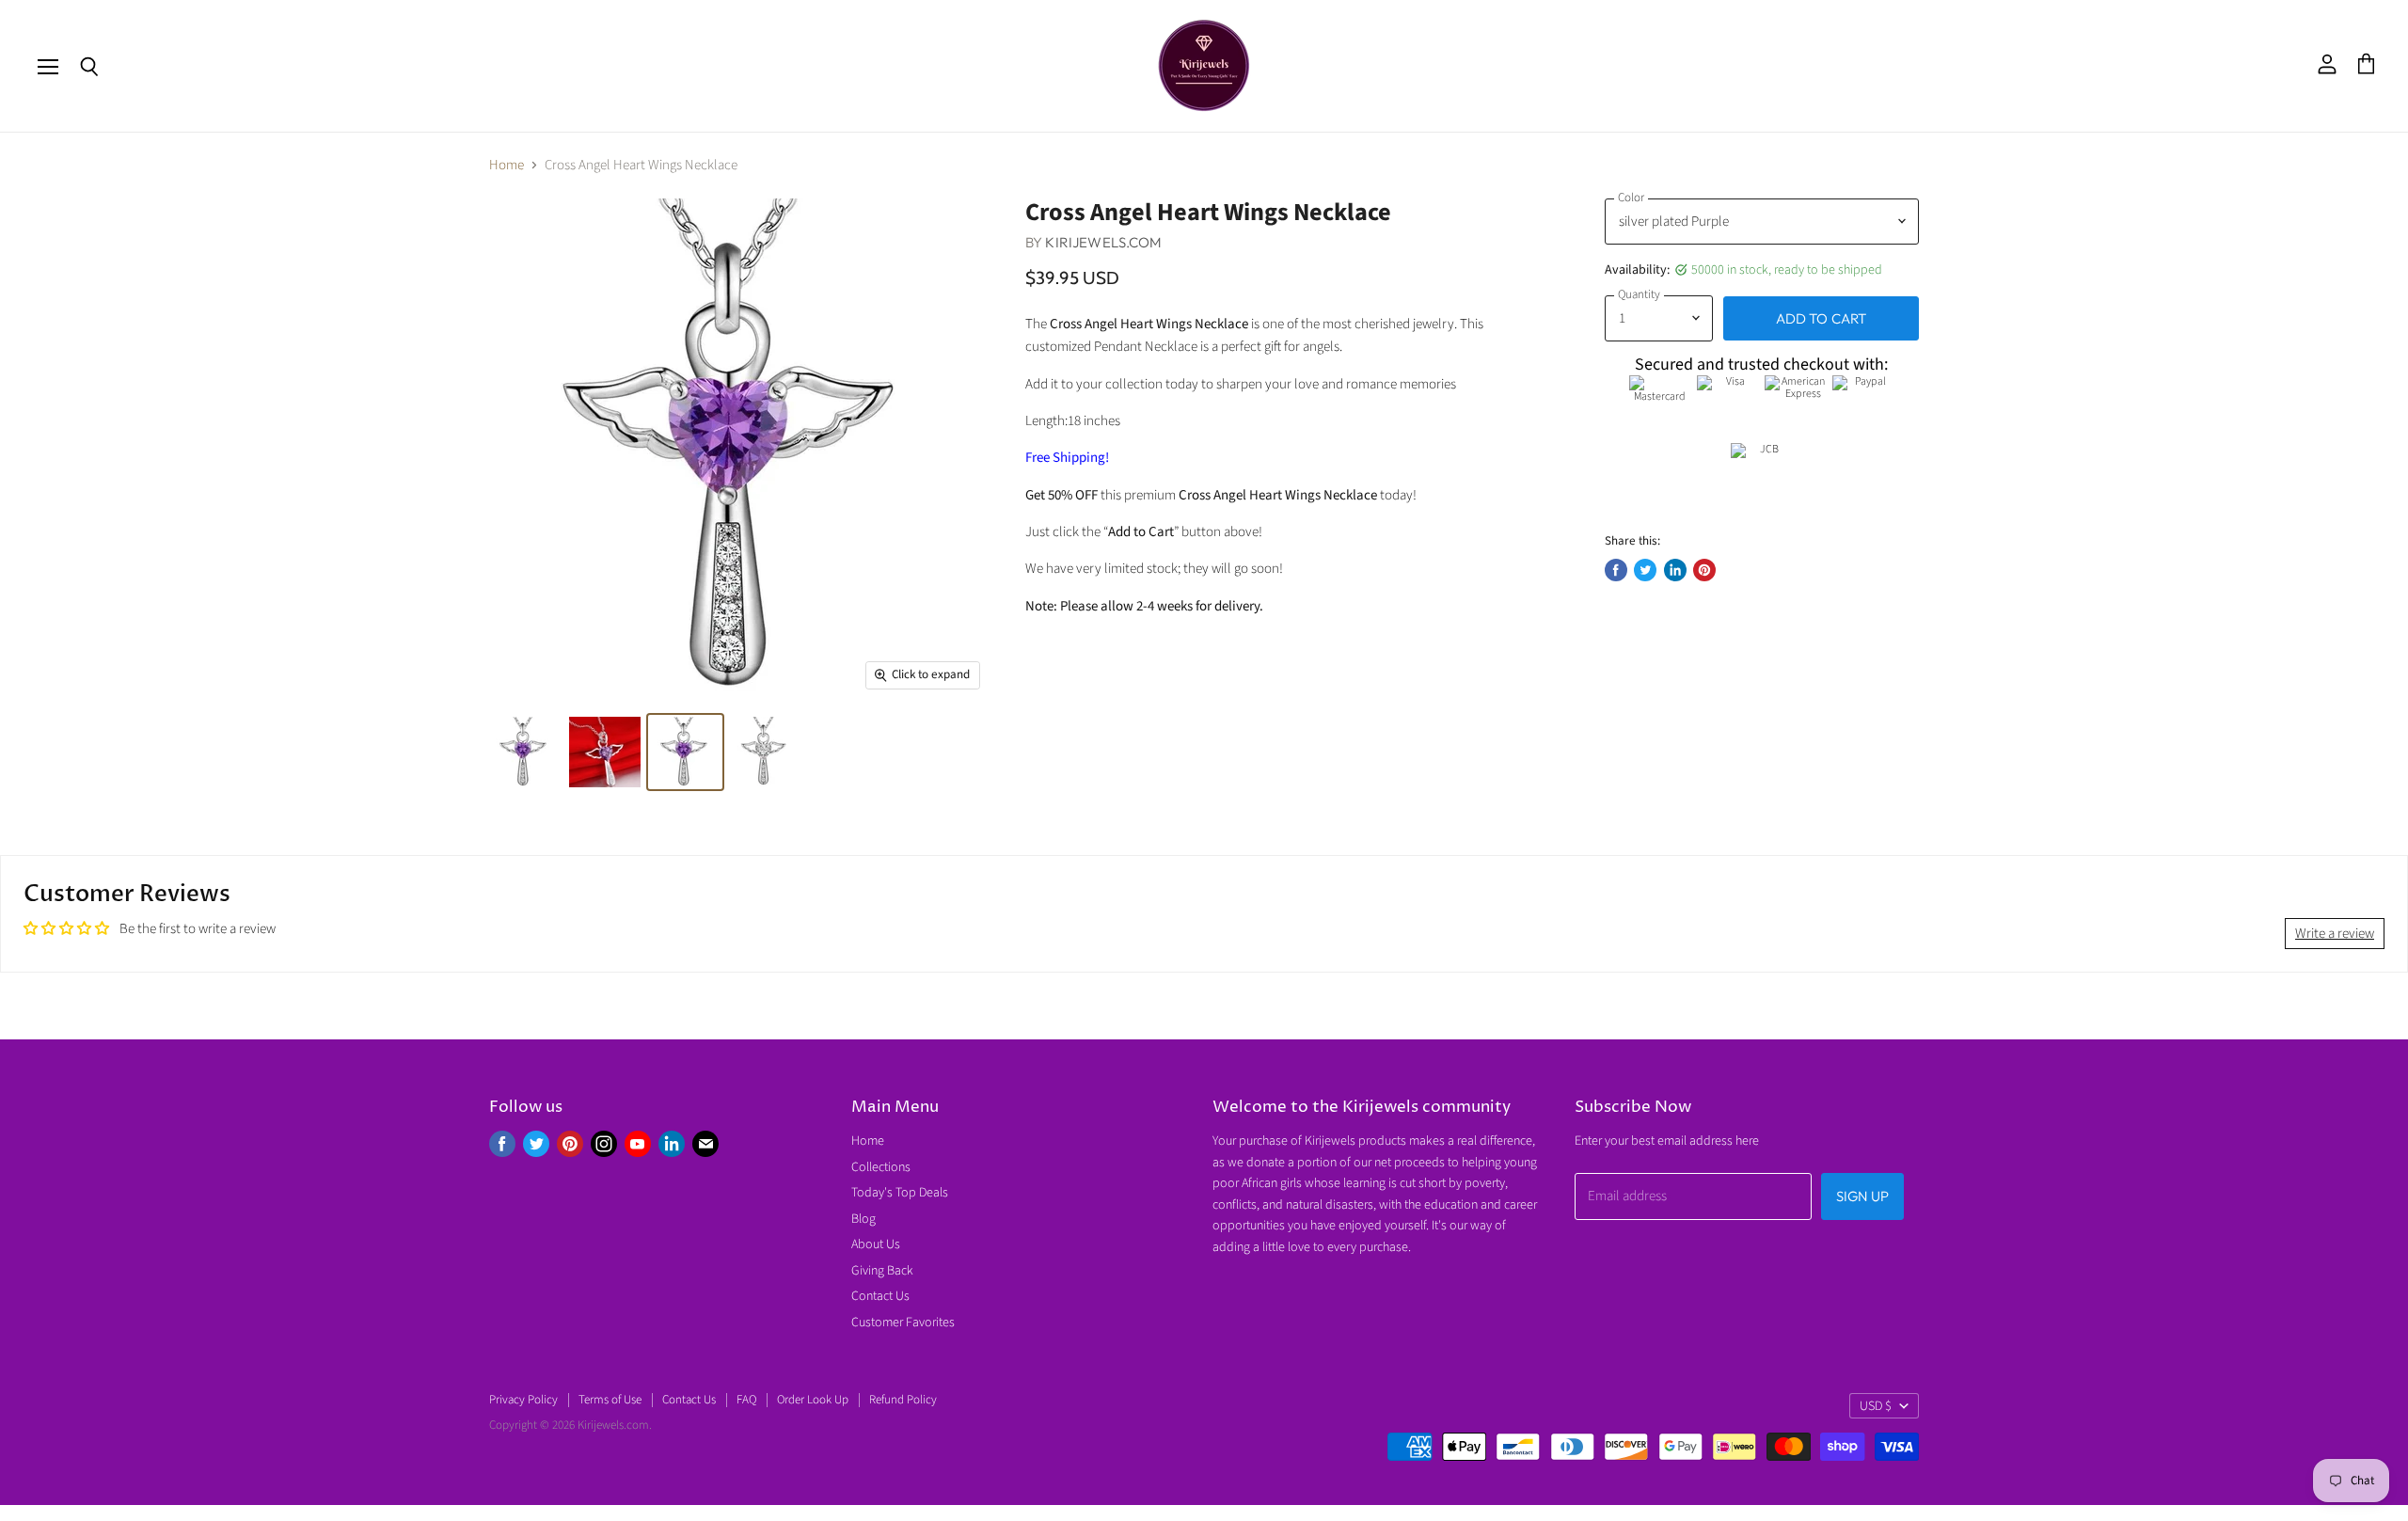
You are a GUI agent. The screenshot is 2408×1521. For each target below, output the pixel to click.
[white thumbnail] (765, 752)
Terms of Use (610, 1400)
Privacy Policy (523, 1400)
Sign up (1862, 1196)
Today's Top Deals (900, 1193)
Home (507, 165)
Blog (863, 1219)
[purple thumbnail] (524, 752)
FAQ (746, 1400)
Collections (881, 1167)
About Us (876, 1244)
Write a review (2335, 934)
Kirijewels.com (1103, 242)
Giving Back (882, 1271)
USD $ (1876, 1406)
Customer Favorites (903, 1323)
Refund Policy (903, 1400)
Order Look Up (813, 1400)
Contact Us (880, 1296)
